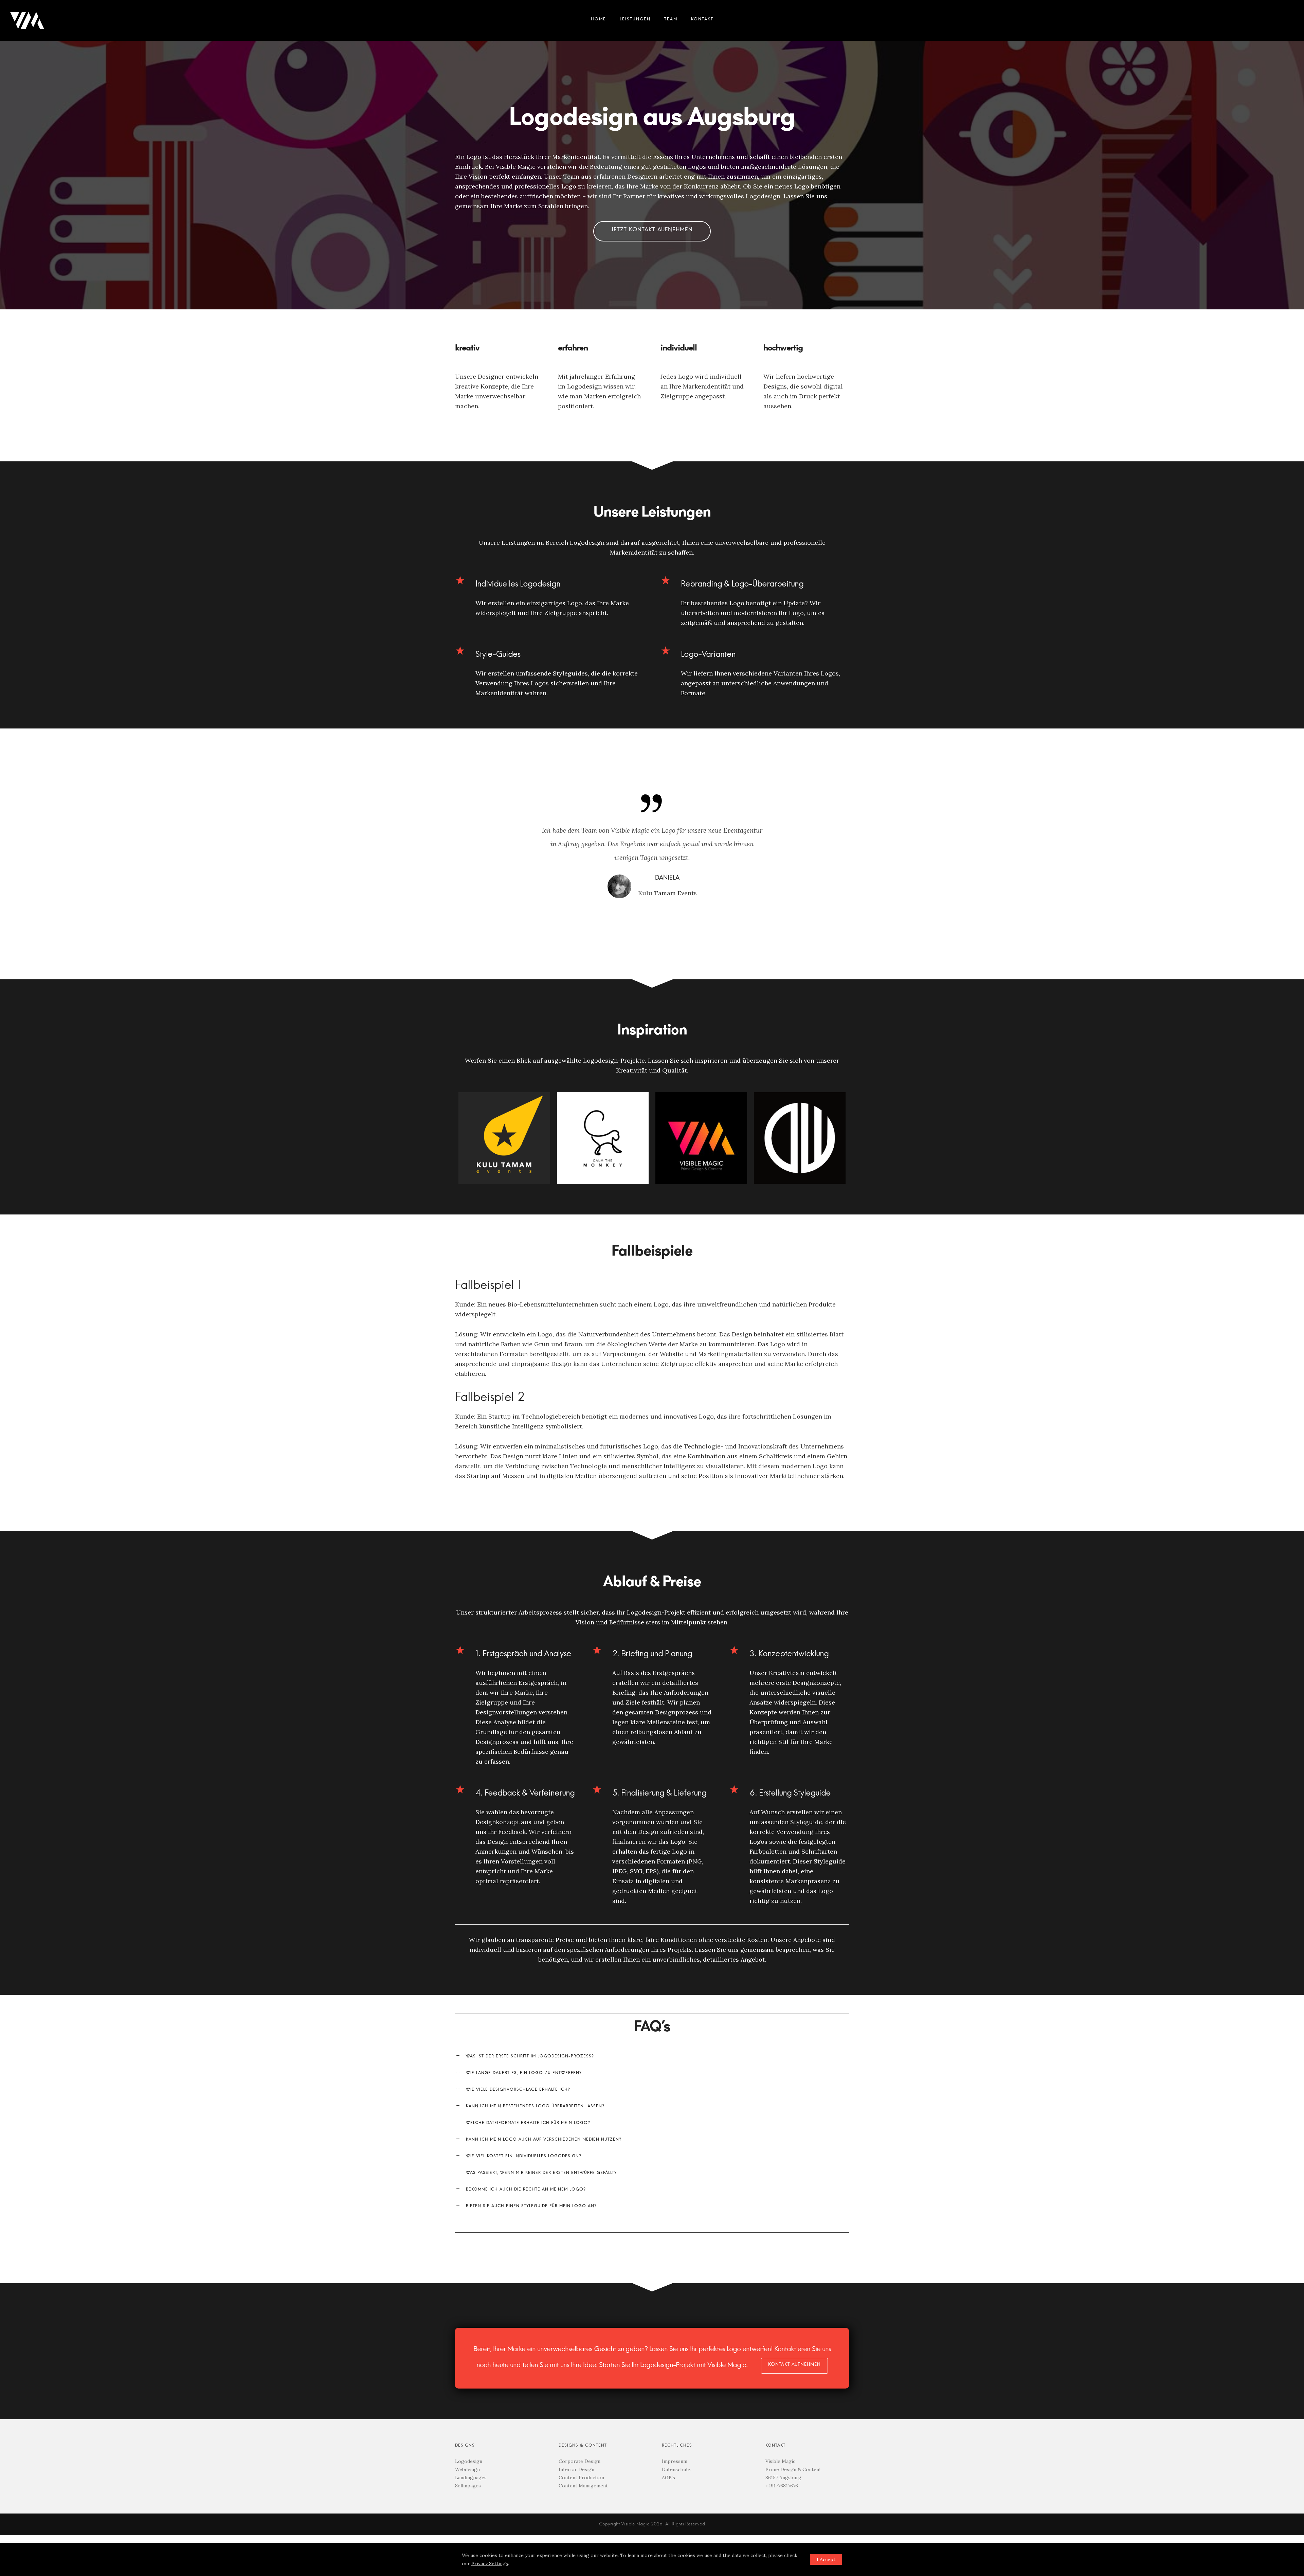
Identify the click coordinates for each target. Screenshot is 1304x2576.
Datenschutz (676, 2469)
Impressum (675, 2461)
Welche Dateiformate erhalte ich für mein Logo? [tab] (652, 2123)
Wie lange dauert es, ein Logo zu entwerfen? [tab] (652, 2073)
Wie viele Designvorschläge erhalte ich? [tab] (652, 2090)
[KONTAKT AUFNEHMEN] (794, 2366)
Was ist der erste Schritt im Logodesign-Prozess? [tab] (652, 2056)
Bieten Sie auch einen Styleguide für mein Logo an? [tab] (652, 2206)
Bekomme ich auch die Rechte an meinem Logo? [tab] (652, 2190)
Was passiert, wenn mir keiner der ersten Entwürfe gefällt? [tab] (652, 2173)
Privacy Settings (490, 2563)
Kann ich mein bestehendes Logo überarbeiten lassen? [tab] (652, 2106)
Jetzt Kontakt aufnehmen (652, 231)
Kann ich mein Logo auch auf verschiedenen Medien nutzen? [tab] (652, 2140)
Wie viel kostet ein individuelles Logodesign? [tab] (652, 2156)
